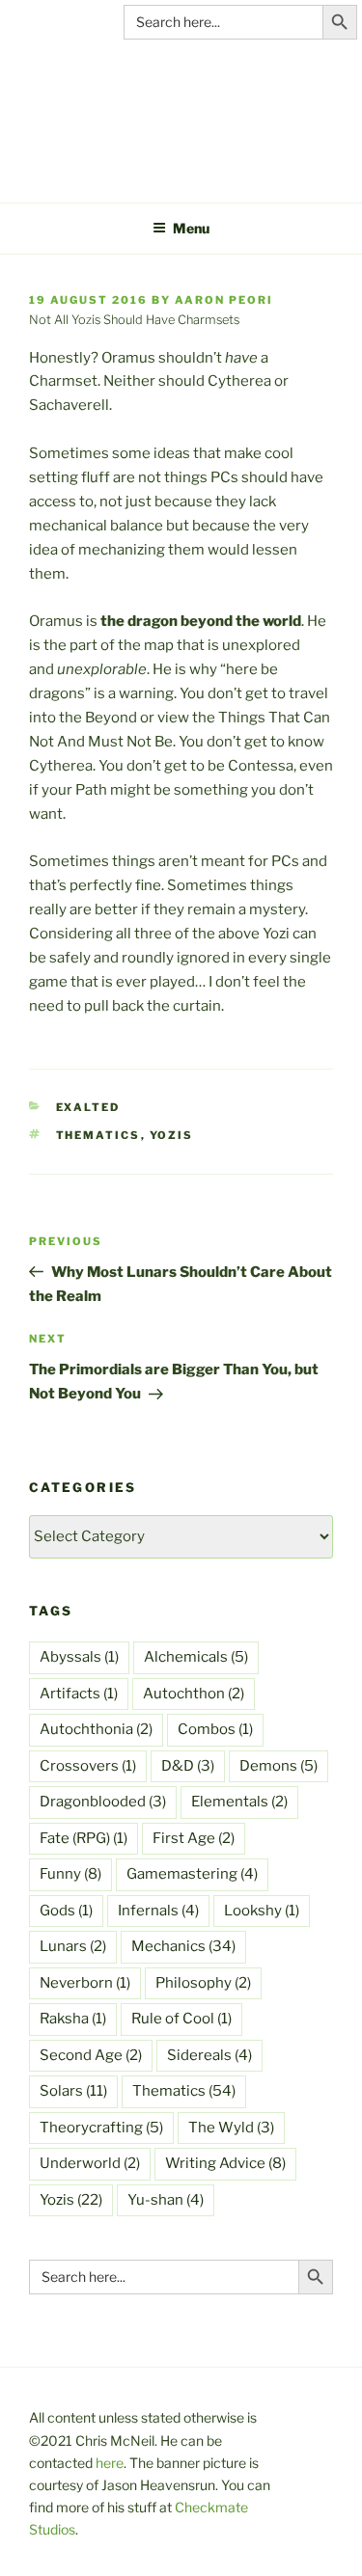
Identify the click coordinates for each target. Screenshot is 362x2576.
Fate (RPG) (84, 1838)
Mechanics (183, 1946)
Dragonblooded (103, 1802)
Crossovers (88, 1766)
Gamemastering (192, 1874)
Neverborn (85, 1983)
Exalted (88, 1107)
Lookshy (262, 1911)
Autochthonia (96, 1729)
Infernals (158, 1911)
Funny (70, 1874)
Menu (191, 228)
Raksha (73, 2019)
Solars (73, 2091)
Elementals (239, 1802)
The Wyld (231, 2128)
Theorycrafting (101, 2128)
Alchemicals (196, 1657)
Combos (215, 1729)
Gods (66, 1911)
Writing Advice (225, 2163)
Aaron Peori (224, 300)
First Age (194, 1838)
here (110, 2463)
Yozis (172, 1135)
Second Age (91, 2055)
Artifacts (79, 1694)
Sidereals (209, 2055)
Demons (278, 1766)
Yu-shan (166, 2200)
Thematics (98, 1135)
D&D (188, 1766)
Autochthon (194, 1694)
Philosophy (203, 1983)
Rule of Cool (181, 2019)
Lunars (73, 1946)
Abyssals (79, 1657)
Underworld (90, 2163)
